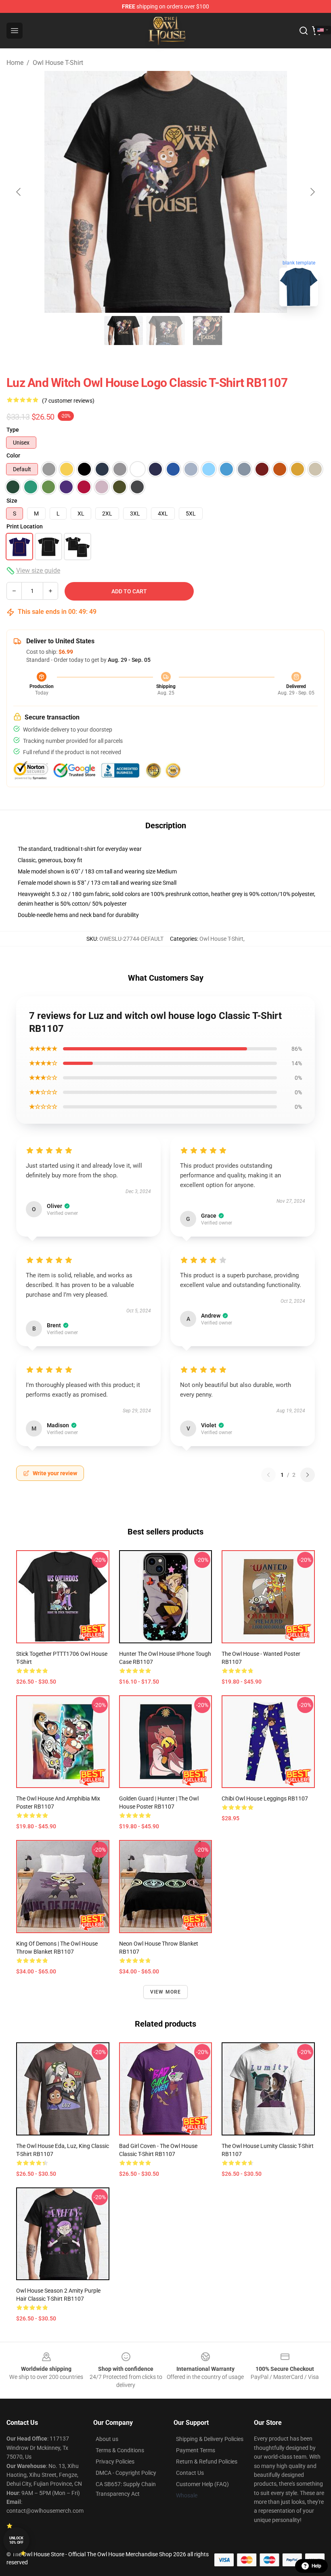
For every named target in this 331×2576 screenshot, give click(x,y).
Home (15, 63)
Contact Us (190, 2473)
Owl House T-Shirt (58, 63)
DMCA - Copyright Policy (126, 2473)
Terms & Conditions (120, 2450)
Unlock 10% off (16, 2540)
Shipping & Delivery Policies (210, 2439)
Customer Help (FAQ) (202, 2484)
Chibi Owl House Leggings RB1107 (265, 1798)
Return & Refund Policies (207, 2462)
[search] (304, 31)
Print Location (25, 526)
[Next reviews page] (308, 1475)
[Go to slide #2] (165, 331)
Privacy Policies (115, 2462)
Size (12, 501)
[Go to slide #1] (124, 331)
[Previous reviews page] (268, 1475)
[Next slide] (312, 192)
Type (13, 430)
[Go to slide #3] (207, 331)
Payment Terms (196, 2450)
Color (13, 455)
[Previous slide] (19, 192)
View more (166, 1992)
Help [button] (316, 2566)
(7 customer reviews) (68, 401)
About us (107, 2439)
